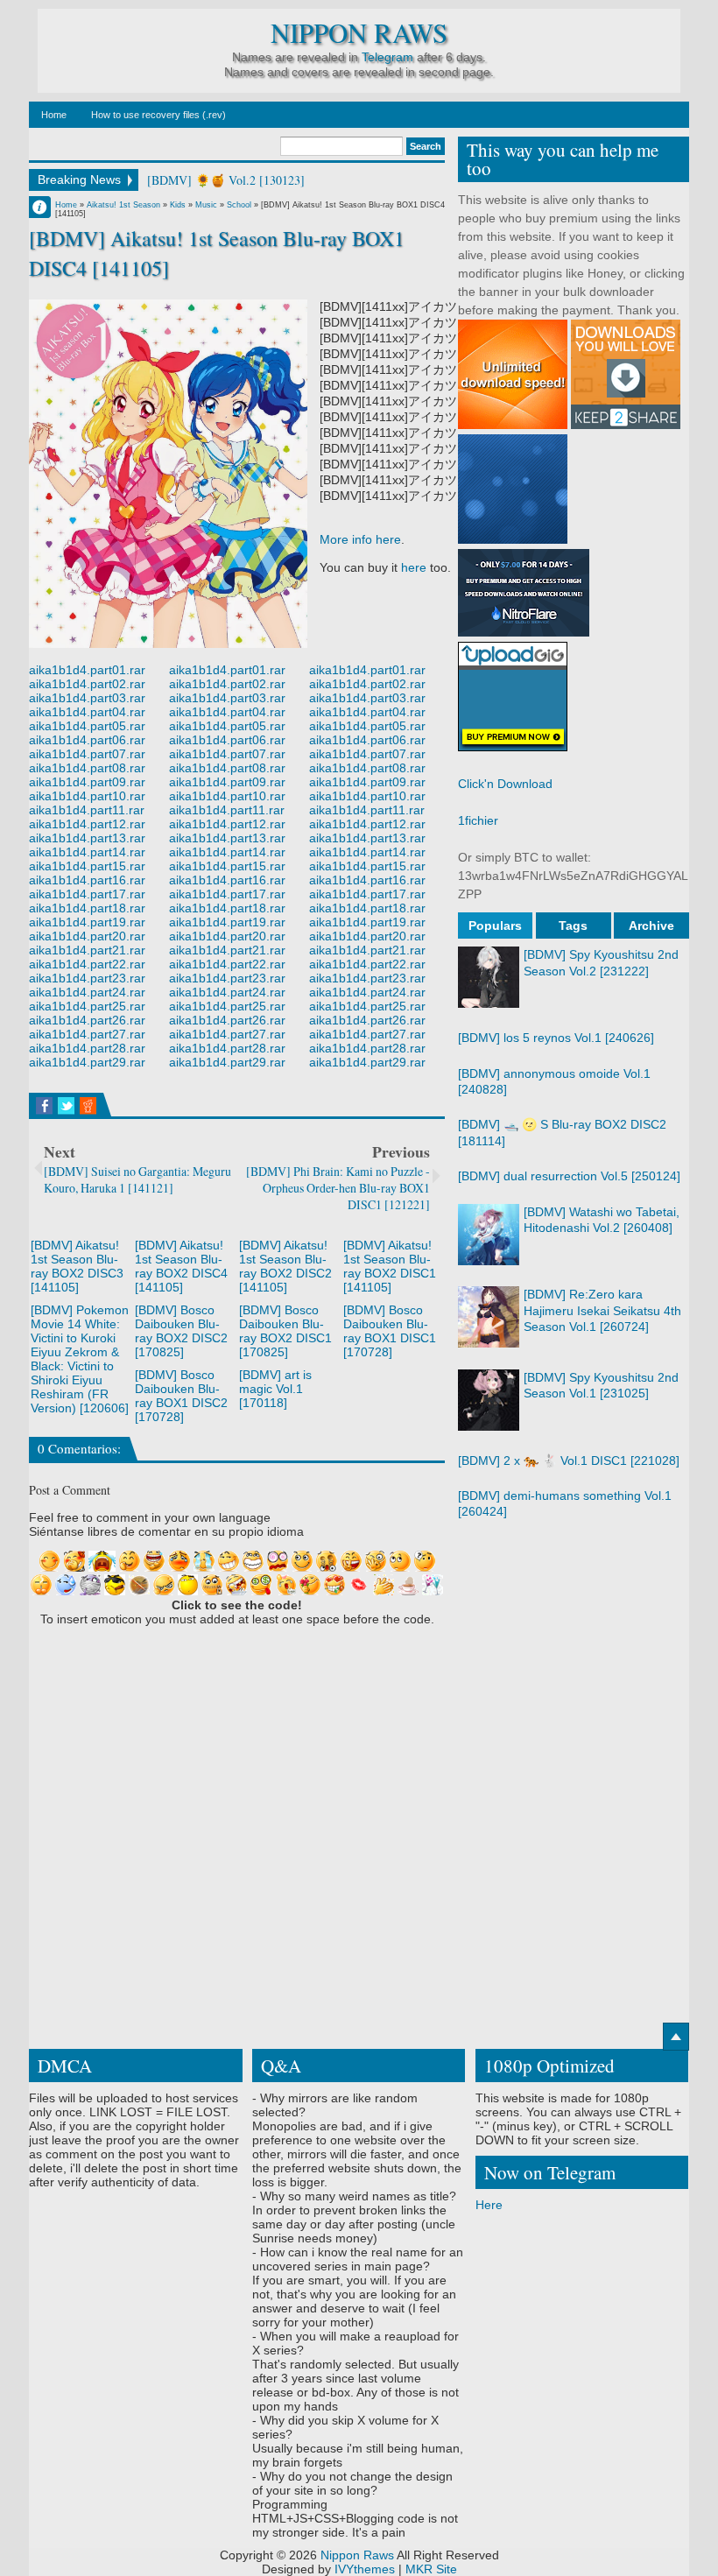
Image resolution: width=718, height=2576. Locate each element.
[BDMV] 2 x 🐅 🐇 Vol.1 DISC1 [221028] (569, 1460)
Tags (573, 926)
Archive (651, 926)
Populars (495, 926)
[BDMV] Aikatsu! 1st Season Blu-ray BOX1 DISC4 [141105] (217, 253)
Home (54, 115)
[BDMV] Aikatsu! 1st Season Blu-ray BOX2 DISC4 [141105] (181, 1266)
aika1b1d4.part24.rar (87, 992)
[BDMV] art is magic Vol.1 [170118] (275, 1389)
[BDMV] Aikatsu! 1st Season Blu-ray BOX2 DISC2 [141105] (285, 1266)
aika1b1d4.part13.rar (87, 838)
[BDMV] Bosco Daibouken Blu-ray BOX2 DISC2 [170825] (181, 1331)
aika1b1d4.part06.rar (87, 740)
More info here (360, 539)
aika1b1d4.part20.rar (87, 936)
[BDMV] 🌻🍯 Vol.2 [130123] (226, 180)
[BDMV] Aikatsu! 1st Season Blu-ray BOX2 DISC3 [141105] (77, 1266)
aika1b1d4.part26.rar (87, 1020)
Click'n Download (505, 784)
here (414, 567)
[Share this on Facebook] (44, 1106)
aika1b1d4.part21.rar (87, 950)
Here (489, 2205)
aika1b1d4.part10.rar (87, 796)
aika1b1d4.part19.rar (87, 922)
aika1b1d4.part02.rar (87, 684)
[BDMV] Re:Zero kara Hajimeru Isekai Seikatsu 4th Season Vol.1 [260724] (602, 1310)
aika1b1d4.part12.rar (87, 824)
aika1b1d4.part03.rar (87, 698)
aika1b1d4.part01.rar (87, 670)
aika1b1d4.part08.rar (87, 768)
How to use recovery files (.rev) (158, 115)
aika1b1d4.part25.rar (87, 1006)
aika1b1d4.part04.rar (87, 712)
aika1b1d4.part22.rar (87, 964)
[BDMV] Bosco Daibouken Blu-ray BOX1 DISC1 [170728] (390, 1331)
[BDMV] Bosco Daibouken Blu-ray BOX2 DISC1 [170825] (285, 1331)
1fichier (478, 820)
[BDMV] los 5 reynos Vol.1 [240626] (556, 1038)
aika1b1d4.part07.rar (87, 754)
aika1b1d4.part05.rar (87, 726)
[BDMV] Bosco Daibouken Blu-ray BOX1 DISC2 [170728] (181, 1396)
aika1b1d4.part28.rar (87, 1048)
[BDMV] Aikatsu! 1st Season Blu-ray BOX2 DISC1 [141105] (390, 1266)
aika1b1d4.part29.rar (87, 1062)
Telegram (387, 57)
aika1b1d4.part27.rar (87, 1034)
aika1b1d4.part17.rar (87, 894)
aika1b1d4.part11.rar (87, 810)
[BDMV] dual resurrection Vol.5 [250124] (569, 1176)
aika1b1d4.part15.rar (87, 866)
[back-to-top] (676, 2037)
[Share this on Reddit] (88, 1106)
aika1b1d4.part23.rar (87, 978)
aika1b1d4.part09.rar (87, 782)
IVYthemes (365, 2569)
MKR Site (431, 2569)
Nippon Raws (359, 33)
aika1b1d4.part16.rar (87, 880)
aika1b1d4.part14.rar (87, 852)
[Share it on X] (66, 1106)
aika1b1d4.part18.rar (87, 908)
